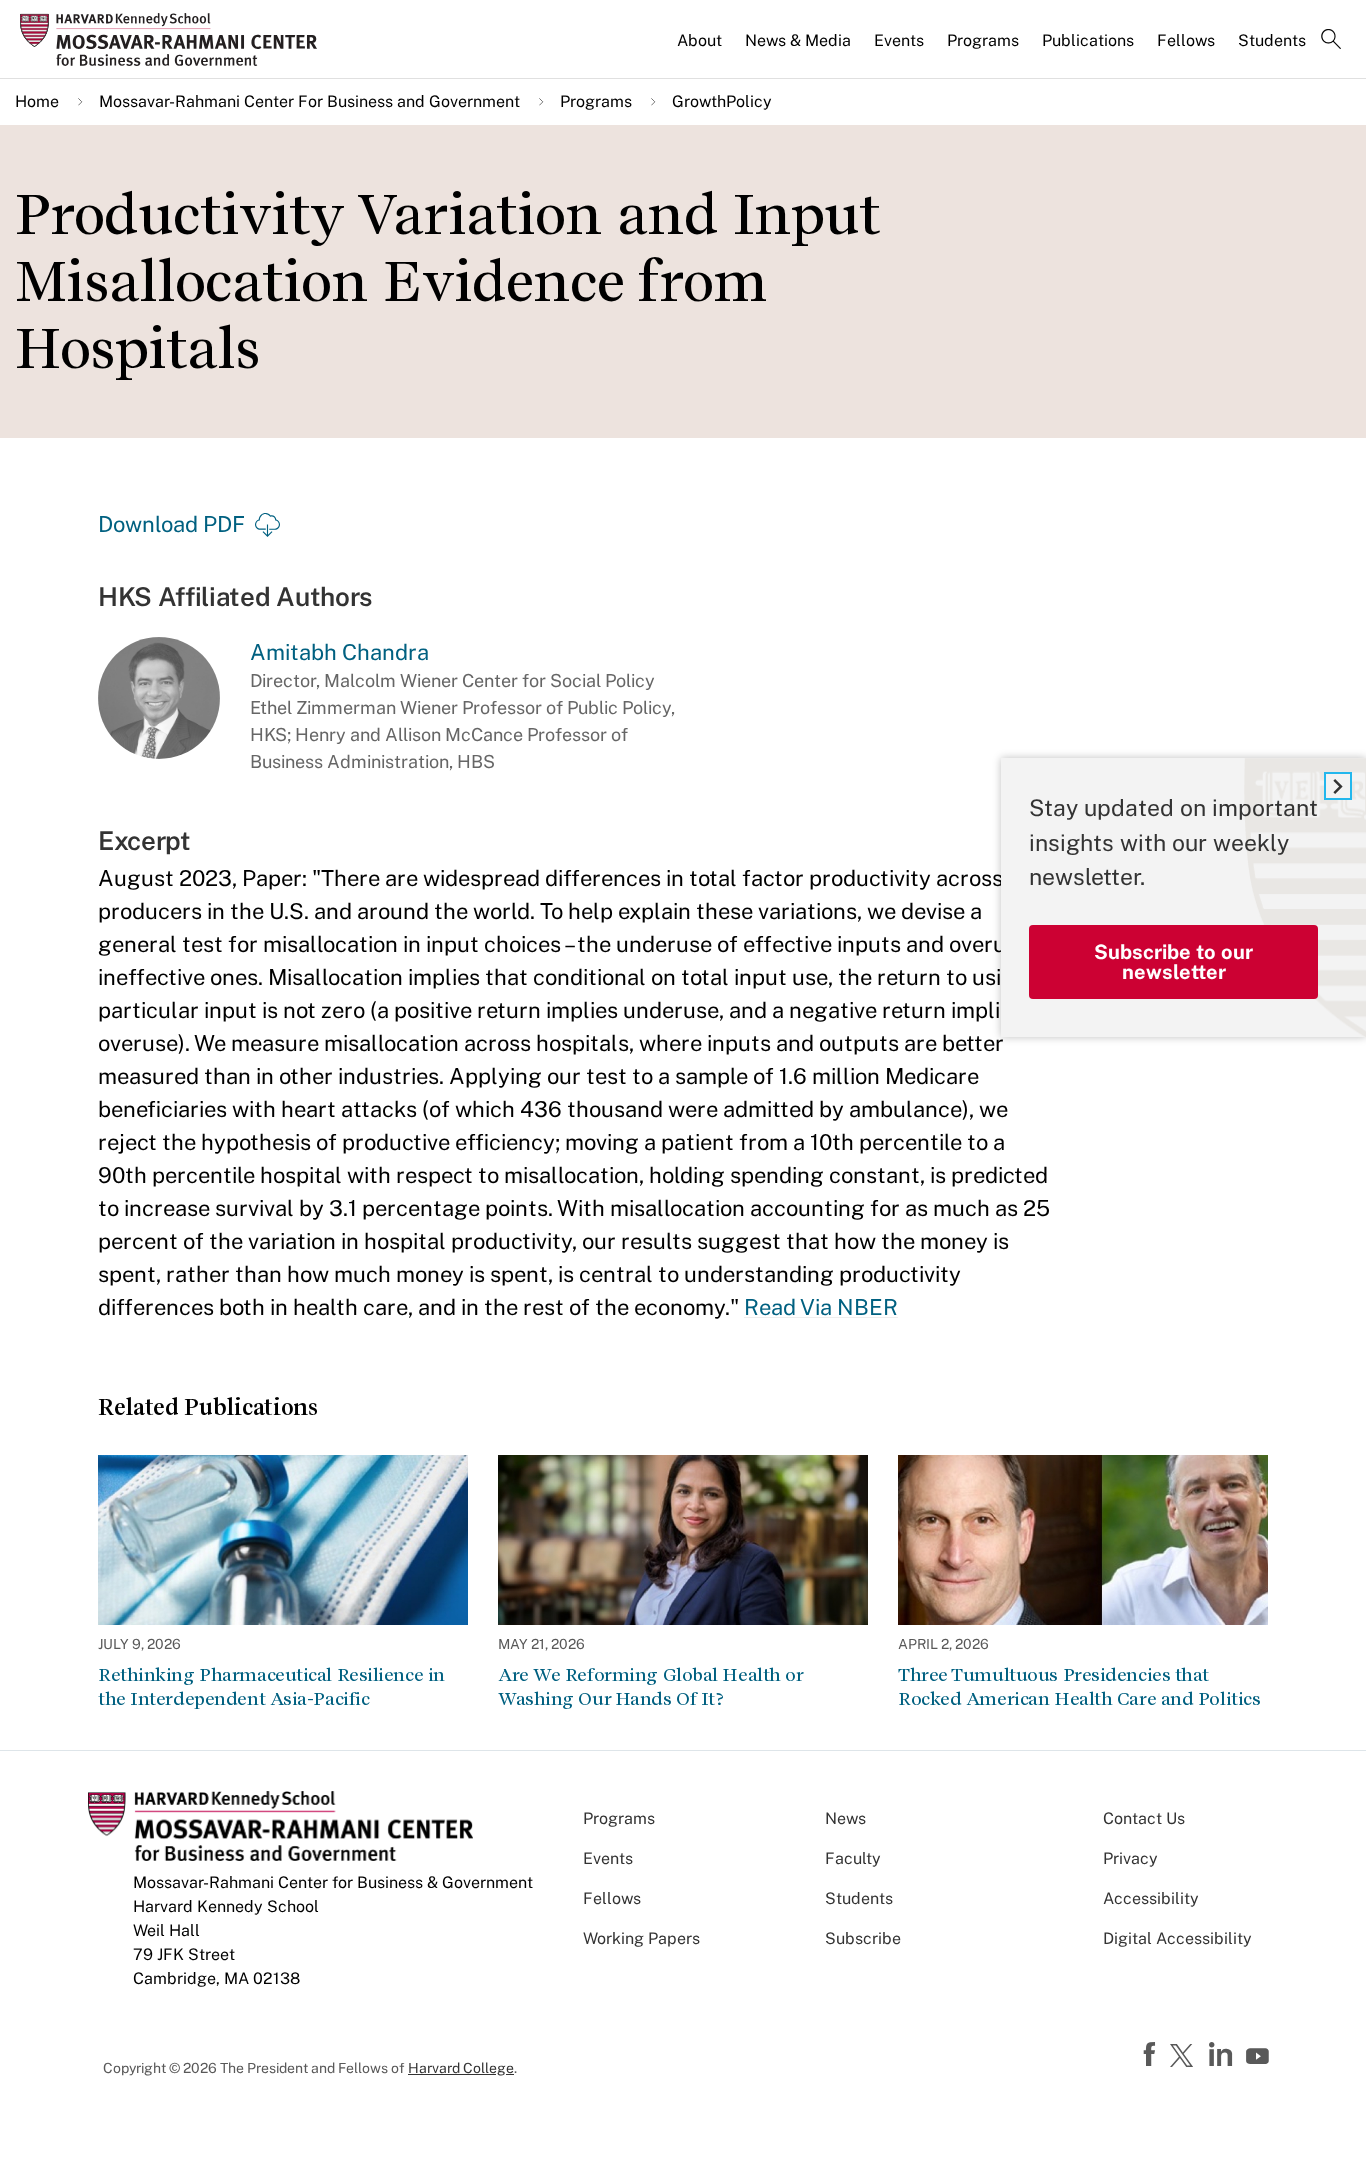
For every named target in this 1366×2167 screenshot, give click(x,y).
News (845, 1818)
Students (1272, 40)
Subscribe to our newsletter (1173, 962)
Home (37, 101)
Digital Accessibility (1177, 1938)
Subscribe (863, 1938)
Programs (983, 40)
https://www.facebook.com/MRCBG (1152, 2055)
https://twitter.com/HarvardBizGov (1185, 2057)
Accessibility (1151, 1898)
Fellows (1186, 40)
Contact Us (1144, 1818)
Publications (1088, 40)
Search (1331, 41)
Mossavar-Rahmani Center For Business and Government (309, 101)
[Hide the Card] (1338, 786)
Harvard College (461, 2068)
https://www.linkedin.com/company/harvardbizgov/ (1223, 2055)
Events (899, 40)
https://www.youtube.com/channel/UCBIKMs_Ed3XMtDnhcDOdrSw (1260, 2057)
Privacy (1130, 1858)
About (699, 40)
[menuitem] (701, 49)
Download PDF (171, 524)
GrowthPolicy (722, 101)
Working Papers (641, 1938)
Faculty (853, 1858)
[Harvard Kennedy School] (174, 40)
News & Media (798, 40)
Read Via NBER (821, 1307)
